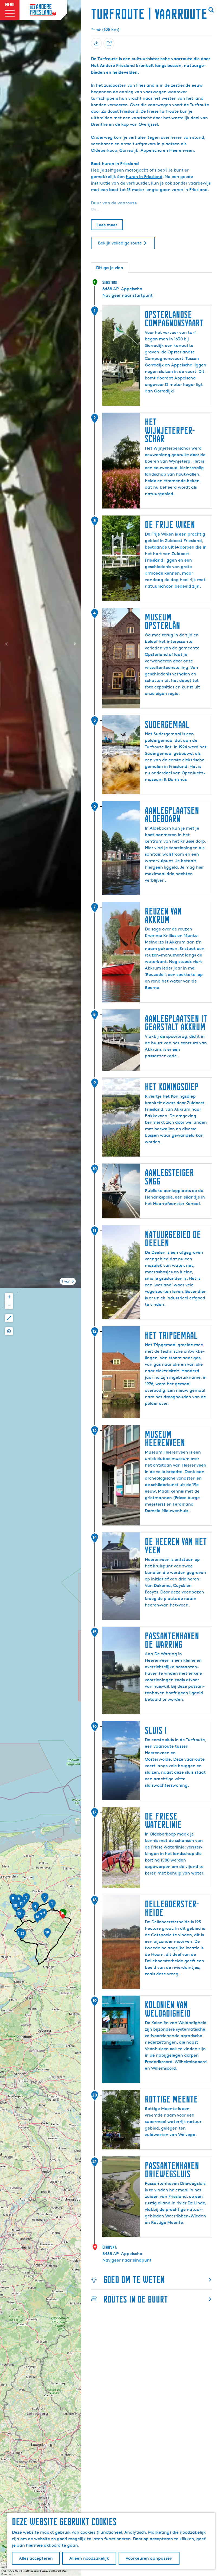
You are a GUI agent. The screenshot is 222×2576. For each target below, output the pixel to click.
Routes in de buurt (136, 2299)
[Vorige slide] (6, 644)
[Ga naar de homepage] (43, 10)
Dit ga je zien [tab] (110, 268)
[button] (63, 1916)
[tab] (68, 1281)
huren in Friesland (144, 177)
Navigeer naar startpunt (128, 295)
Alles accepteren (36, 2558)
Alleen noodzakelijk (89, 2558)
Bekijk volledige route (120, 243)
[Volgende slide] (75, 644)
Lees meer (107, 225)
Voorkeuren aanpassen (149, 2558)
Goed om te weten (134, 2280)
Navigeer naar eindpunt (127, 2260)
